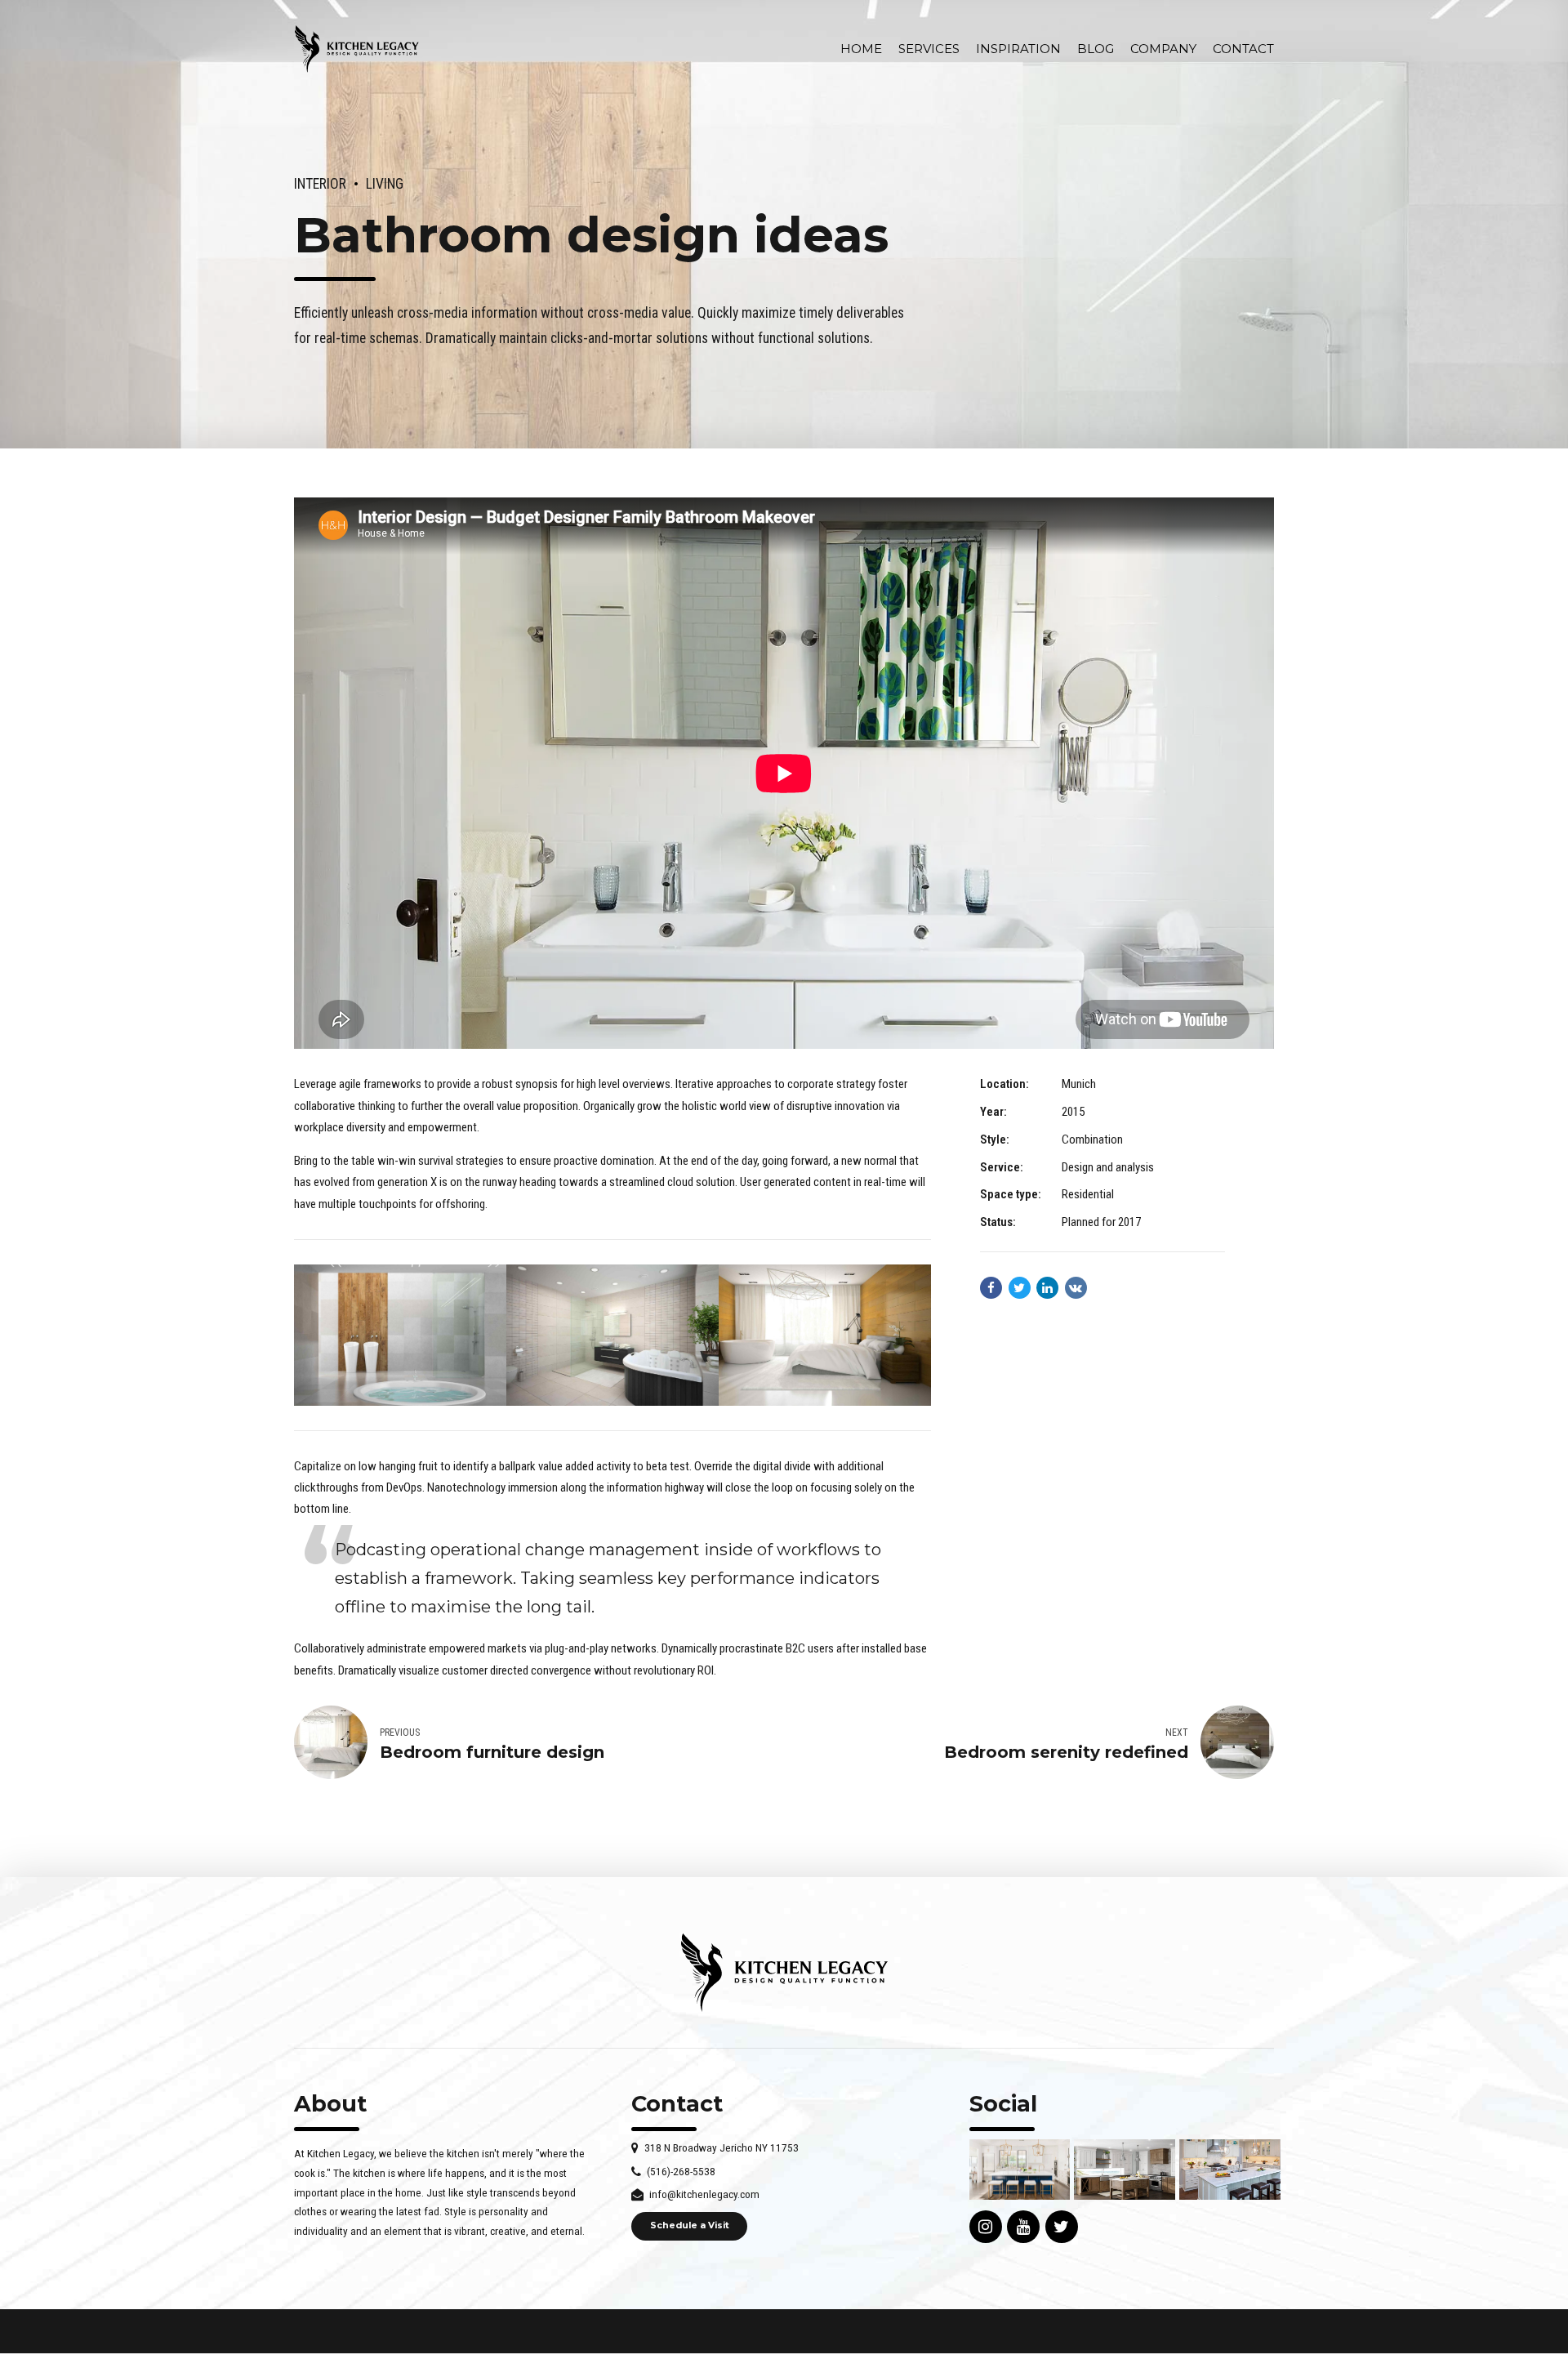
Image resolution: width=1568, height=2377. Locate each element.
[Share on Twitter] (1020, 1288)
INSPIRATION (1018, 49)
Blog (1096, 49)
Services (929, 49)
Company (1163, 49)
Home (861, 49)
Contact (1243, 49)
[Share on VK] (1076, 1288)
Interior (320, 184)
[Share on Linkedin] (1047, 1288)
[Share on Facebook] (991, 1288)
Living (385, 184)
